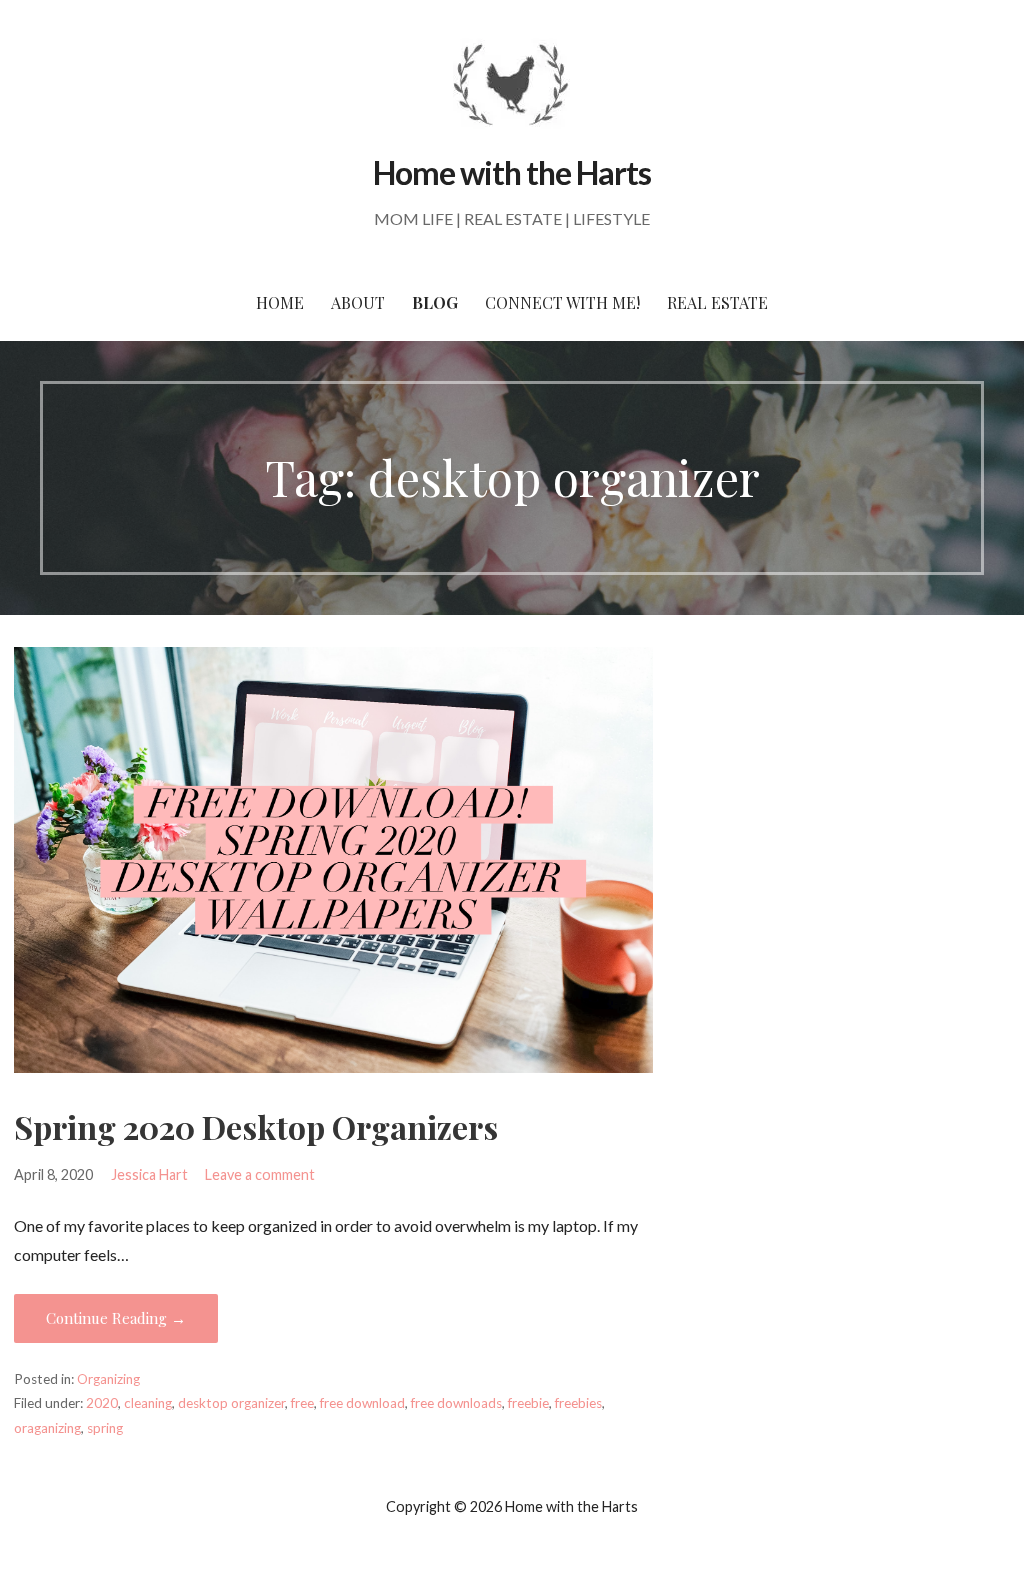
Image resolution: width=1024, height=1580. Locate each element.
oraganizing (47, 1428)
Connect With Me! (562, 302)
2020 (102, 1403)
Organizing (108, 1379)
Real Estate (717, 302)
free (302, 1403)
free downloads (456, 1403)
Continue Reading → (116, 1318)
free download (362, 1403)
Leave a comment (260, 1174)
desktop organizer (231, 1403)
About (358, 302)
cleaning (148, 1403)
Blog (435, 302)
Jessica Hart (149, 1174)
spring (105, 1428)
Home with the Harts (512, 172)
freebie (528, 1403)
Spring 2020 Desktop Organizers (256, 1126)
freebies (578, 1403)
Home (280, 302)
